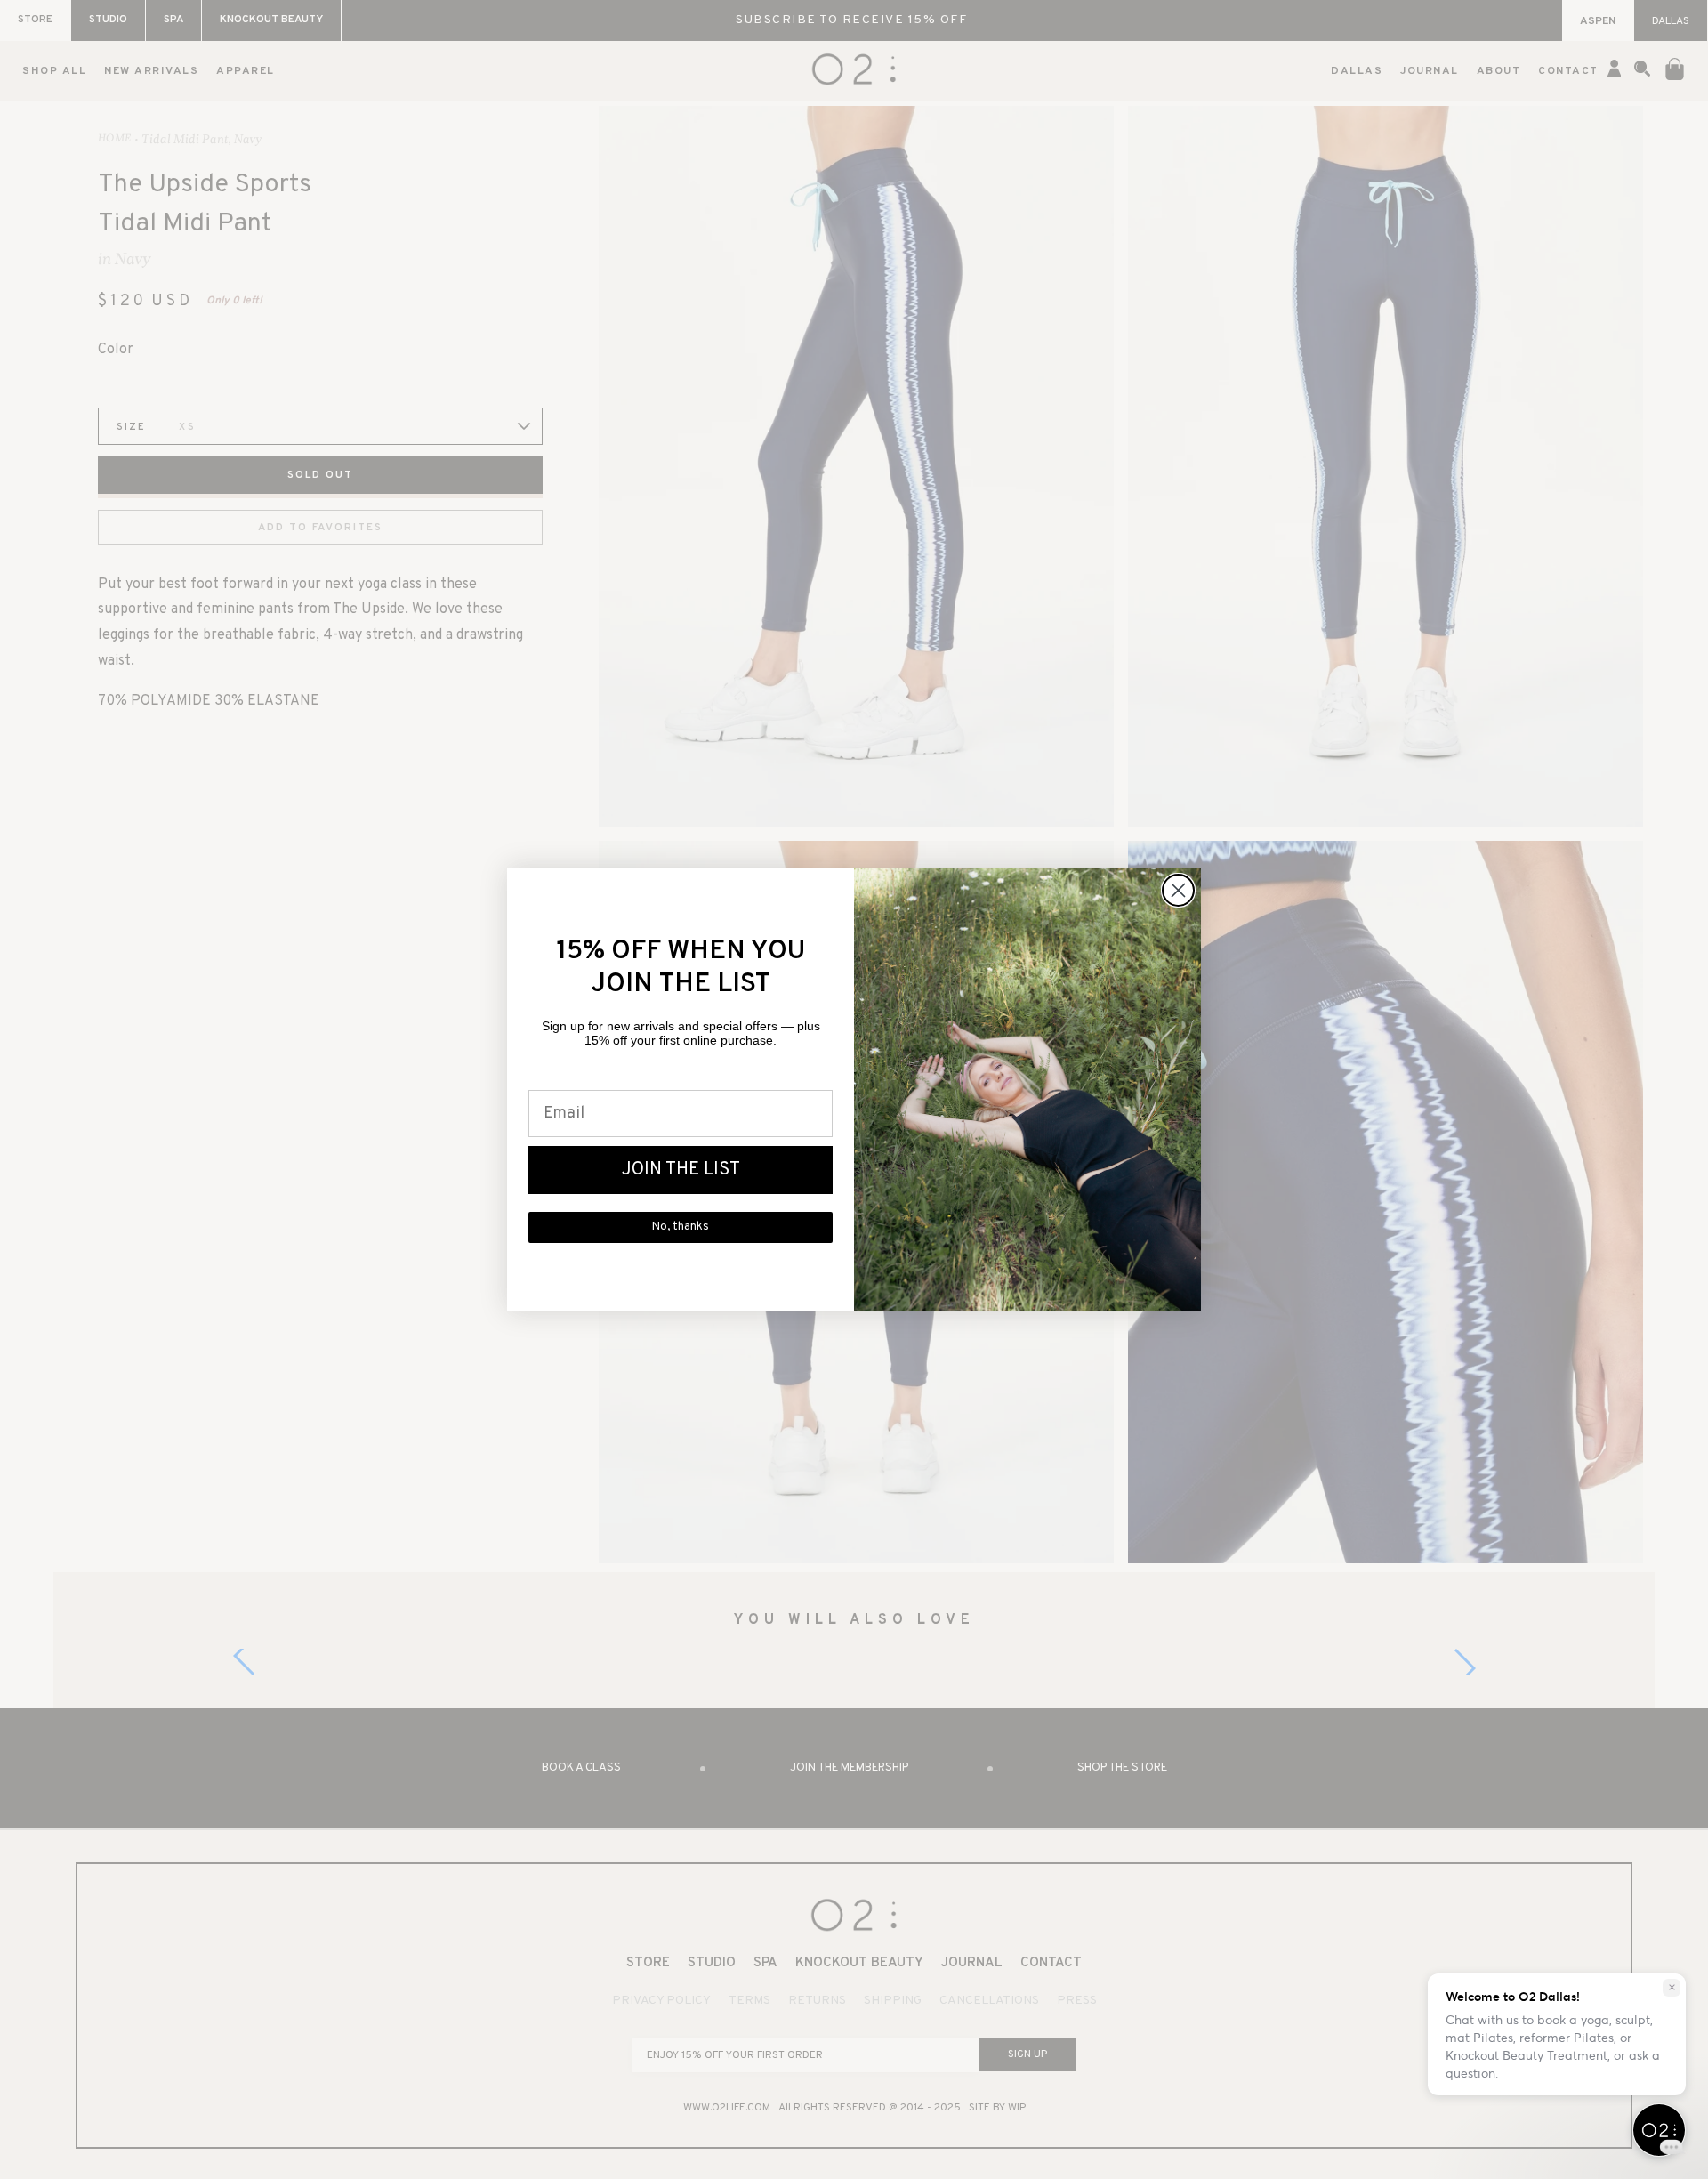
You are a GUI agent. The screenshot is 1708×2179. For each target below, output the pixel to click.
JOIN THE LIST (681, 1170)
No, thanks (681, 1227)
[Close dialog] (1178, 890)
